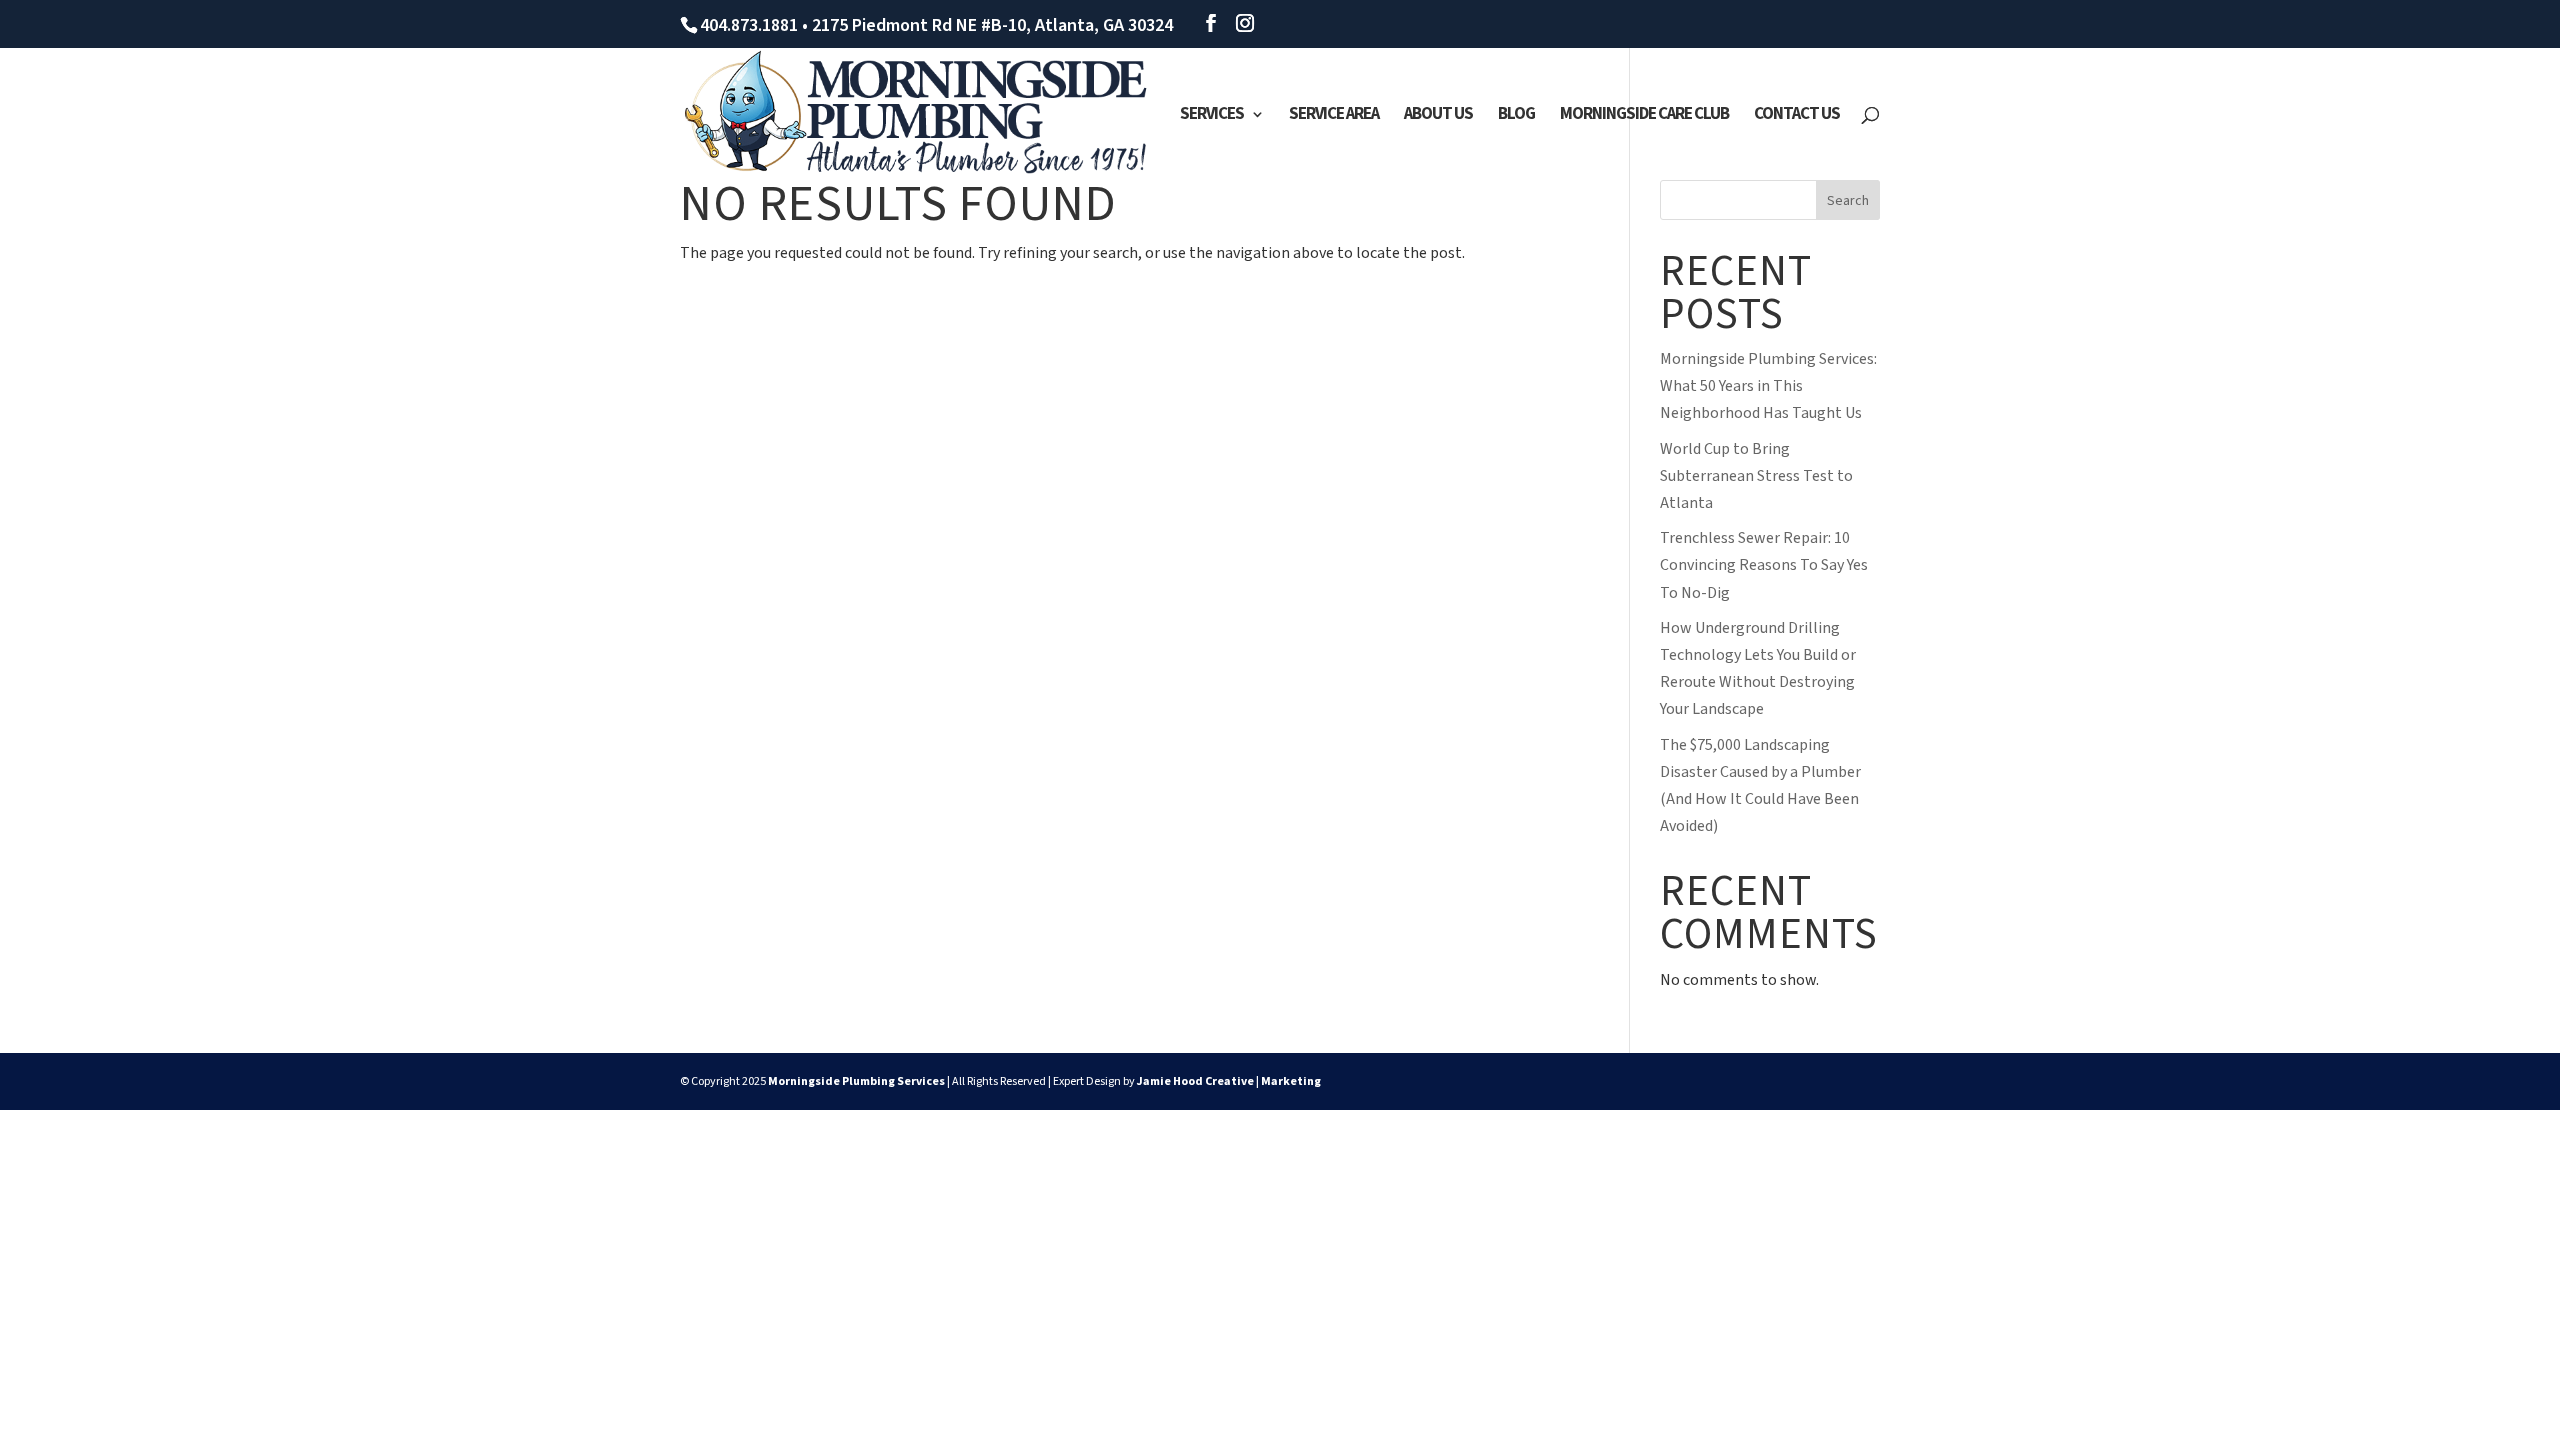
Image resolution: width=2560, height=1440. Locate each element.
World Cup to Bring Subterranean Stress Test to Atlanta (1756, 476)
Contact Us (1797, 116)
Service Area (1334, 116)
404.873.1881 (749, 25)
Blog (1516, 116)
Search (1848, 201)
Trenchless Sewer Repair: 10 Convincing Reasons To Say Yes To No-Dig (1764, 565)
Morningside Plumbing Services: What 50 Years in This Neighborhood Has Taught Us (1768, 386)
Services (1212, 116)
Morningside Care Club (1644, 116)
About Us (1438, 116)
